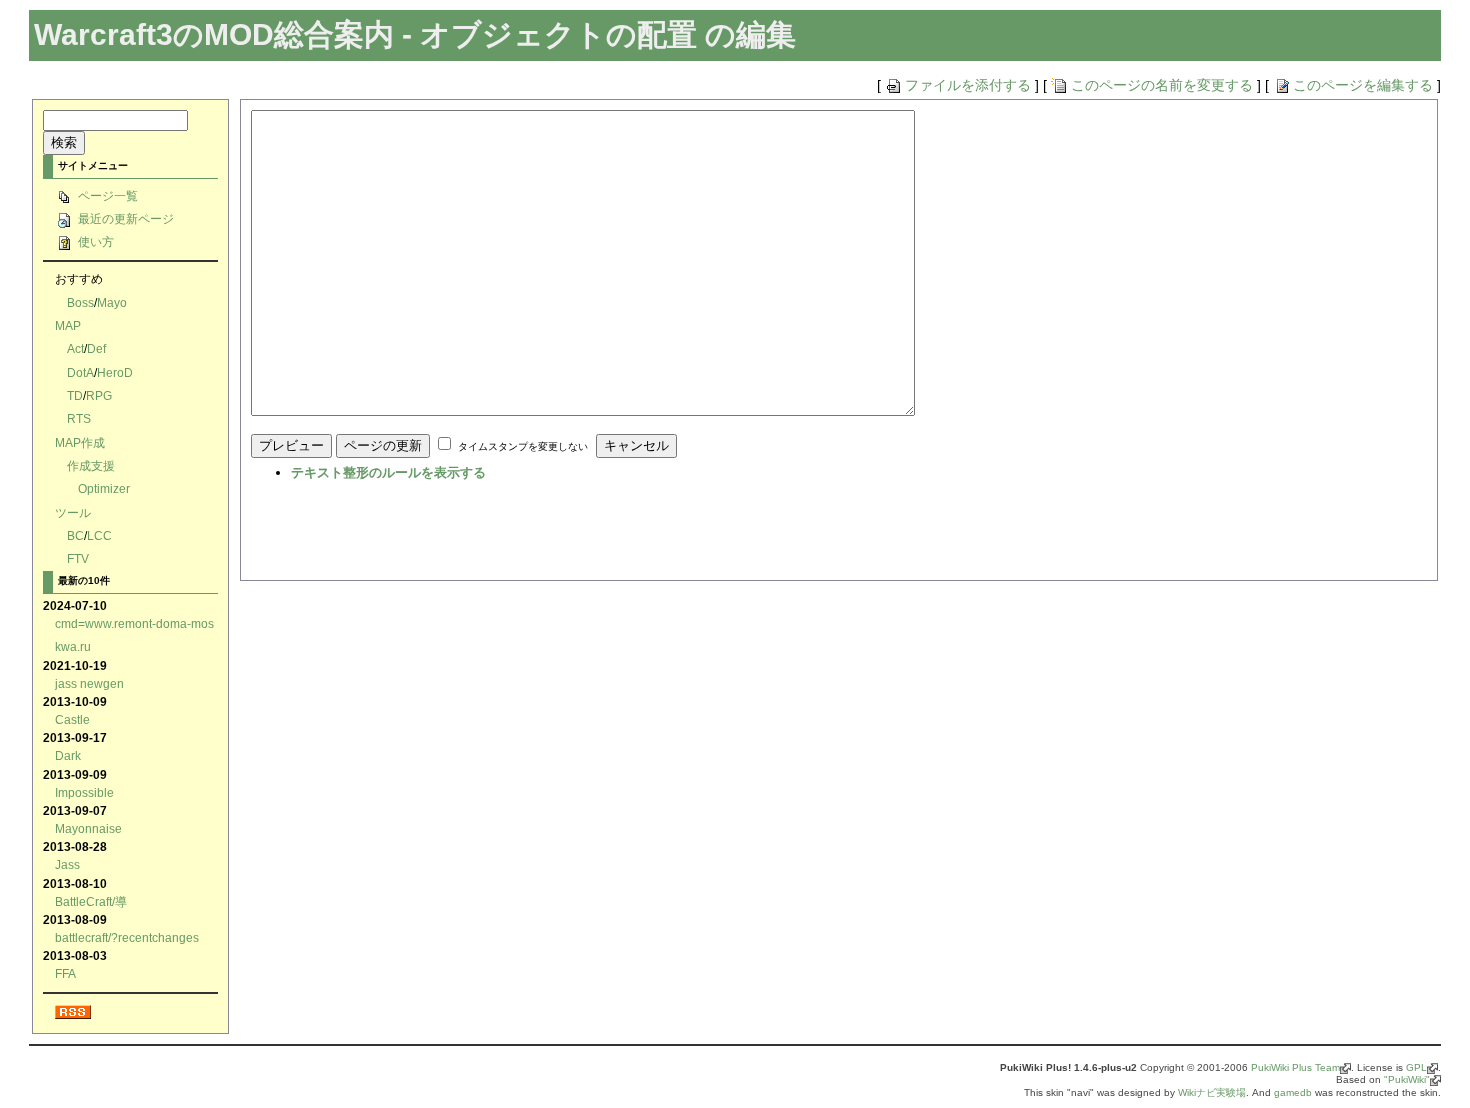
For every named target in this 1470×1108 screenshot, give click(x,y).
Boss (80, 302)
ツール (73, 512)
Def (96, 348)
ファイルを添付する (968, 85)
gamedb (1293, 1092)
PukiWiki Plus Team (1295, 1067)
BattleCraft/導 (91, 901)
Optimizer (104, 488)
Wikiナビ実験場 (1212, 1092)
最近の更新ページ (124, 218)
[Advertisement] (485, 537)
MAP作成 (80, 442)
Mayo (112, 302)
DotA (80, 372)
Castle (72, 719)
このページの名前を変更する (1162, 85)
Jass (67, 864)
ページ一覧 (106, 195)
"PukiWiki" (1407, 1079)
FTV (78, 558)
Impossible (84, 792)
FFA (65, 973)
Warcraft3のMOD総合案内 (214, 34)
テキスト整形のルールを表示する (388, 472)
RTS (79, 418)
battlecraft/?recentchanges (127, 937)
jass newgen (89, 683)
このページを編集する (1363, 85)
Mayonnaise (88, 828)
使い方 (94, 241)
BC (75, 535)
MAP (68, 325)
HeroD (115, 372)
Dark (68, 755)
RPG (99, 395)
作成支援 (91, 465)
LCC (99, 535)
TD (75, 395)
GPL (1416, 1067)
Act (75, 348)
